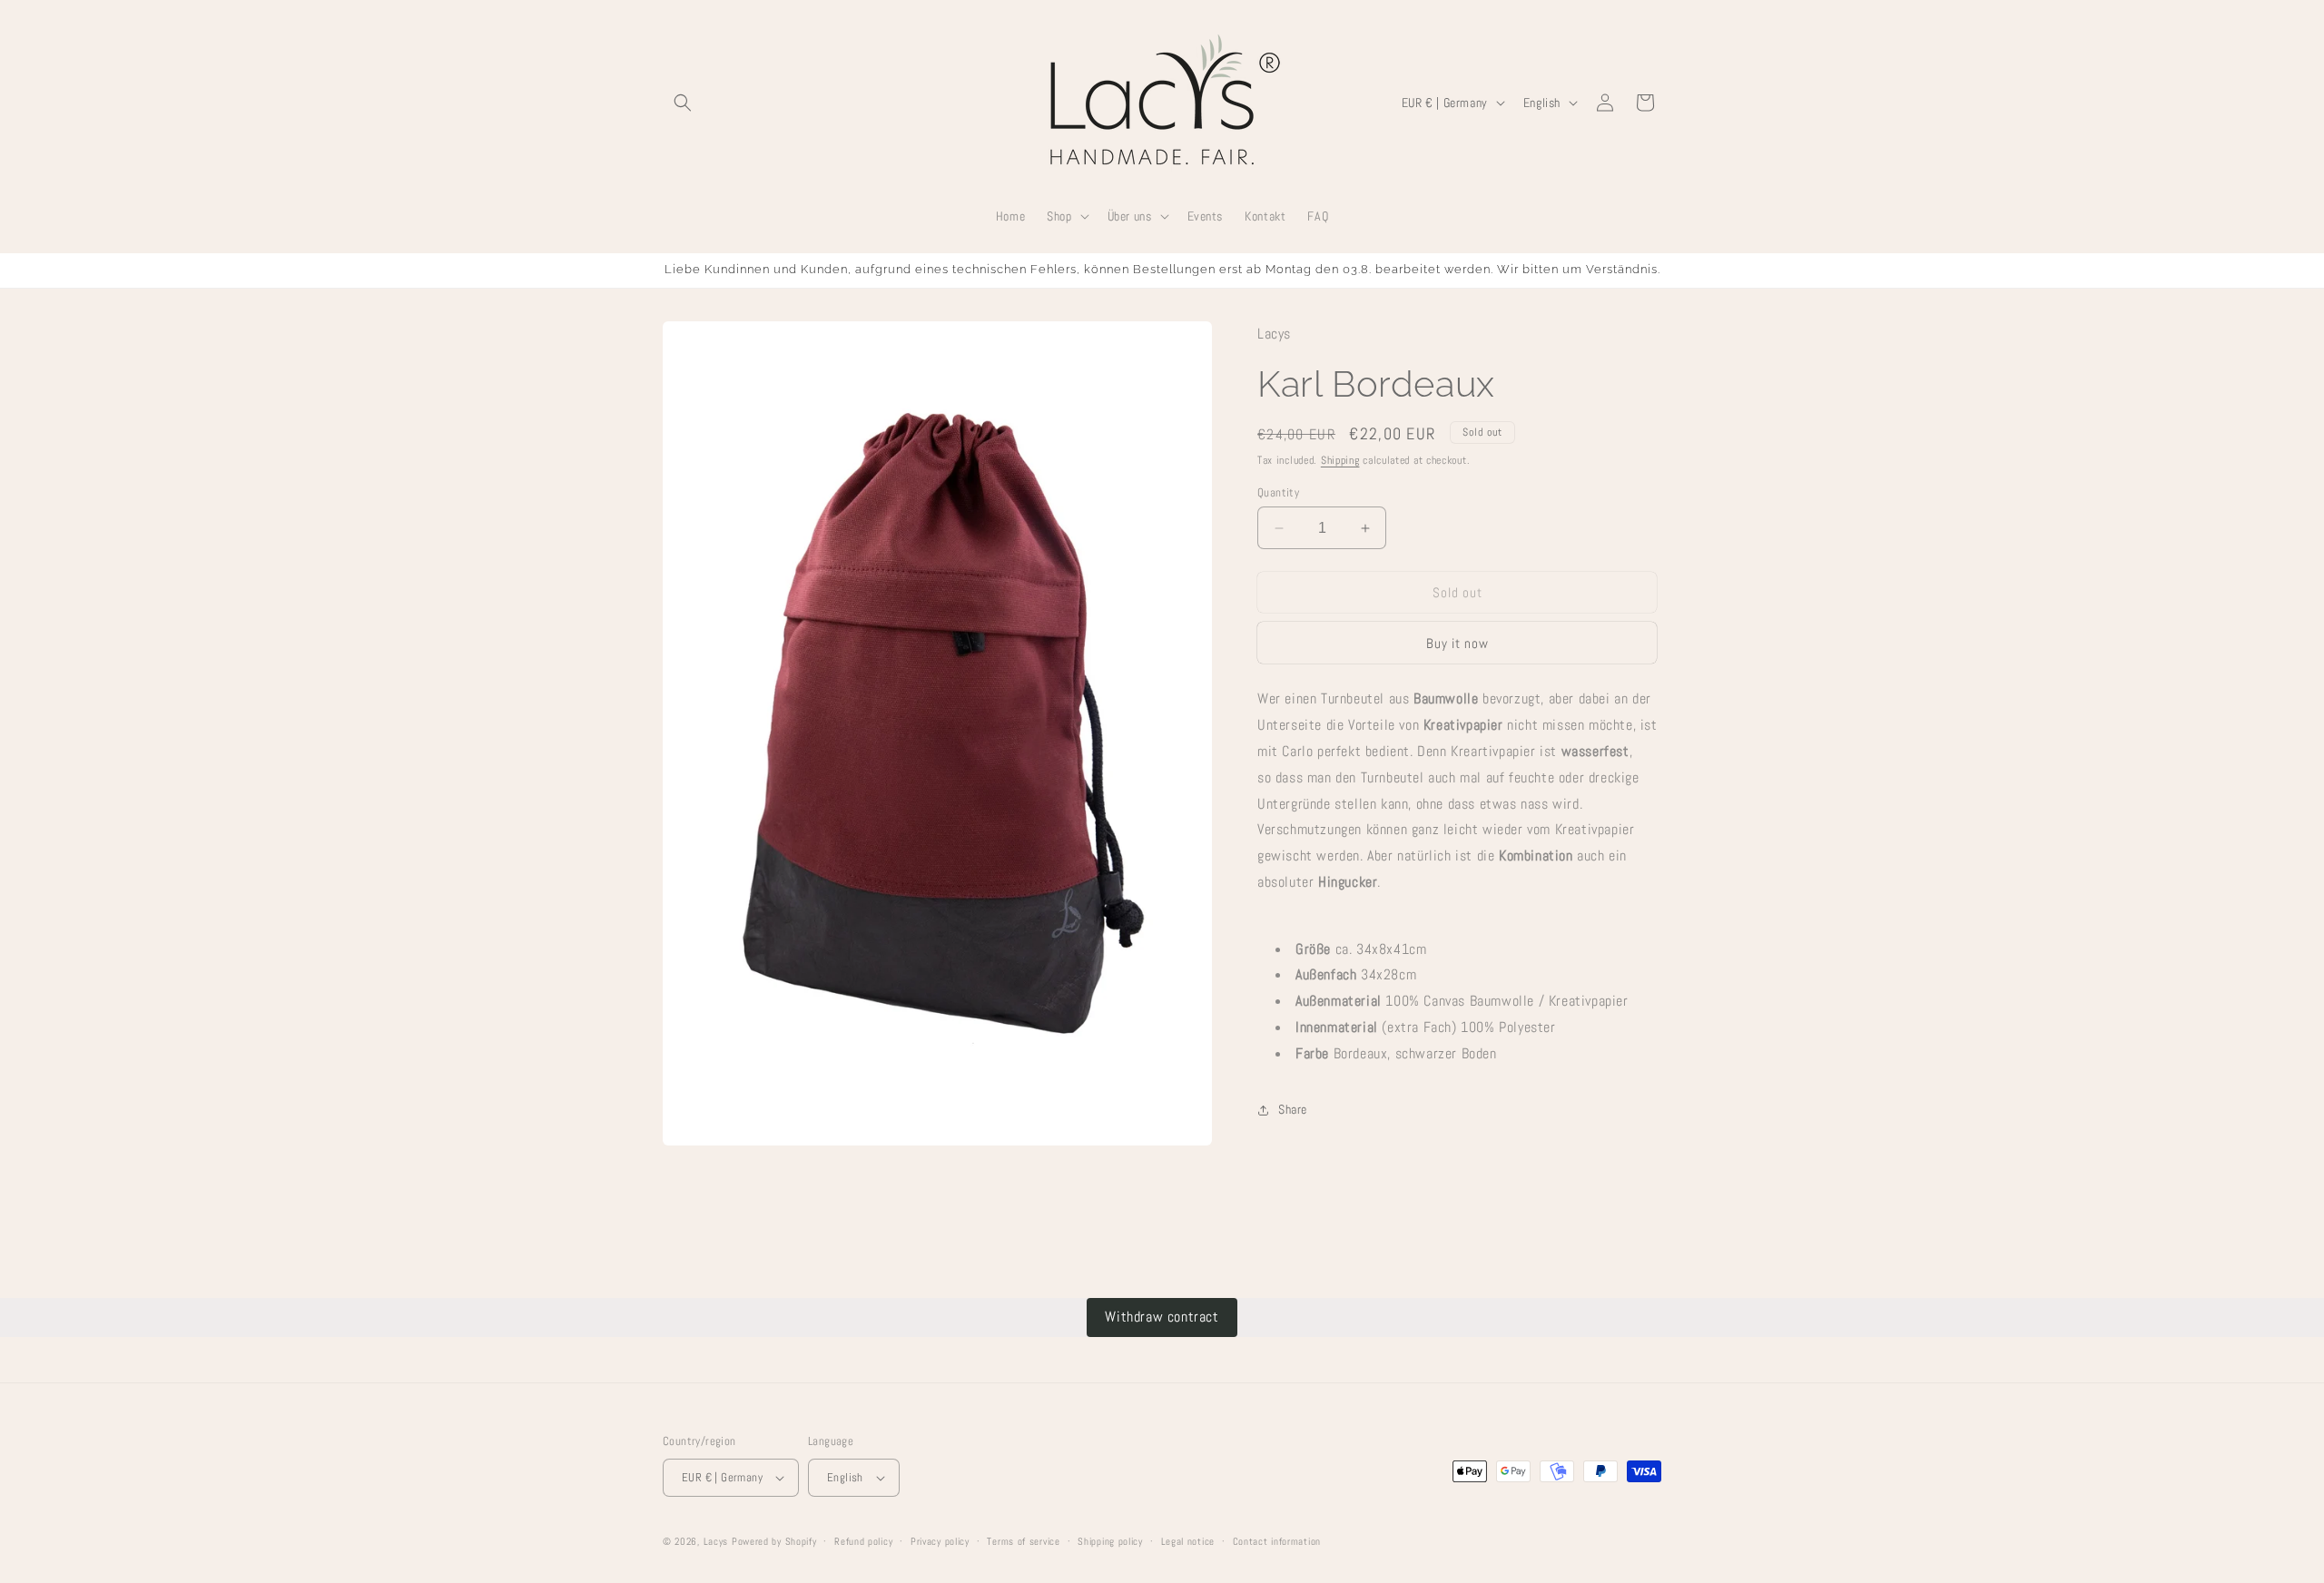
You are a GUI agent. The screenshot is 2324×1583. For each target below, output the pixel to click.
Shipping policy (1110, 1541)
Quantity (1278, 492)
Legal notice (1188, 1541)
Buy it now (1457, 643)
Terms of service (1023, 1541)
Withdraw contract (1162, 1317)
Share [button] (1293, 1109)
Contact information (1277, 1541)
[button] (683, 103)
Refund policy (863, 1541)
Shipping (1340, 460)
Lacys (716, 1541)
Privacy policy (940, 1541)
